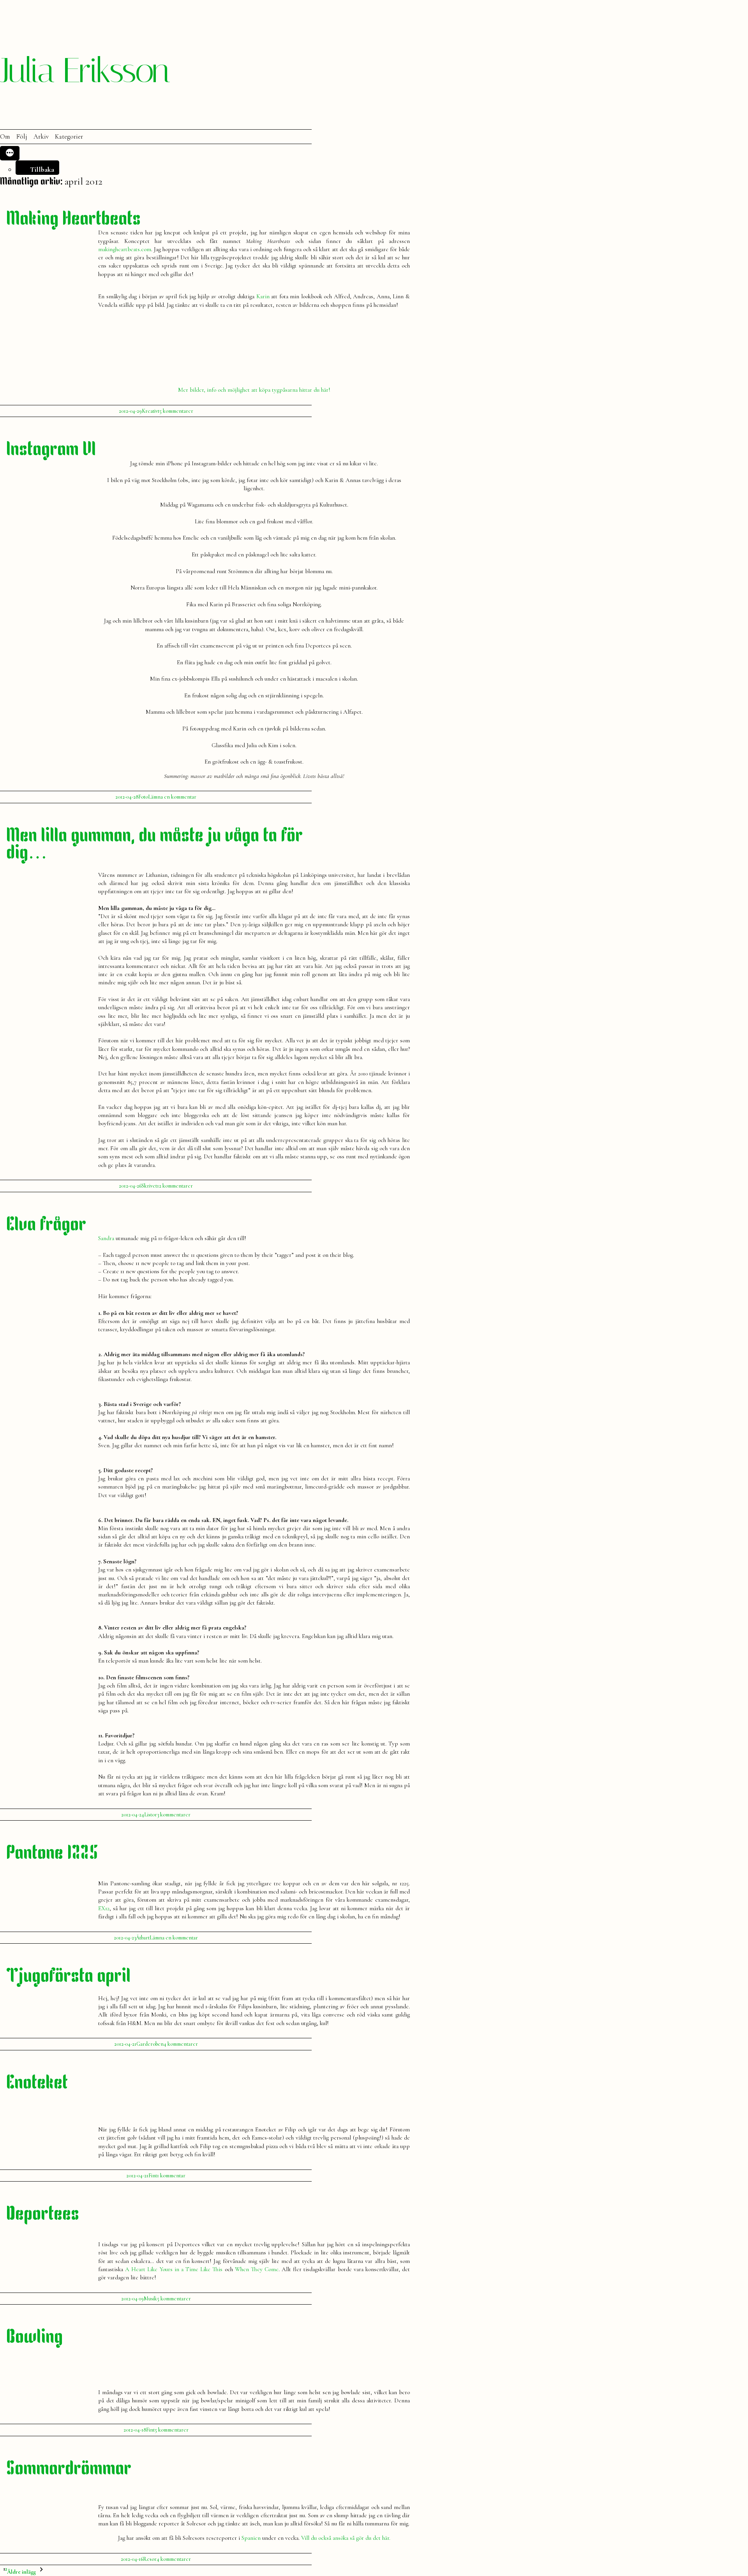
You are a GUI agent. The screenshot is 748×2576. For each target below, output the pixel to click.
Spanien (251, 2538)
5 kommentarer (176, 411)
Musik (150, 2299)
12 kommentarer (175, 1186)
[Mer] (10, 153)
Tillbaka (42, 169)
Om (5, 137)
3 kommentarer (174, 1815)
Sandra (106, 1238)
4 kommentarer (181, 2044)
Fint (153, 2176)
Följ (22, 137)
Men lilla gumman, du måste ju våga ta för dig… (154, 845)
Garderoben (150, 2044)
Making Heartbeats (73, 220)
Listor (151, 1815)
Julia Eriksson (85, 70)
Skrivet (149, 1186)
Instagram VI (51, 450)
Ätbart (143, 1938)
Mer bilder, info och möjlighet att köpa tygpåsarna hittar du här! (254, 390)
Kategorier (69, 137)
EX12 (104, 1908)
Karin (263, 296)
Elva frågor (46, 1226)
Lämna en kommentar (172, 797)
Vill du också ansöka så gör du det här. (346, 2538)
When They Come (257, 2269)
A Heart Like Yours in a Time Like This (174, 2269)
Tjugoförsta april (68, 1977)
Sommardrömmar (69, 2470)
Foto (143, 797)
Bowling (34, 2338)
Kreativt (151, 411)
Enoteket (37, 2084)
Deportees (43, 2215)
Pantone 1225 (52, 1854)
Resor (150, 2559)
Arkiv (41, 137)
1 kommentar (171, 2176)
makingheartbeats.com (125, 249)
